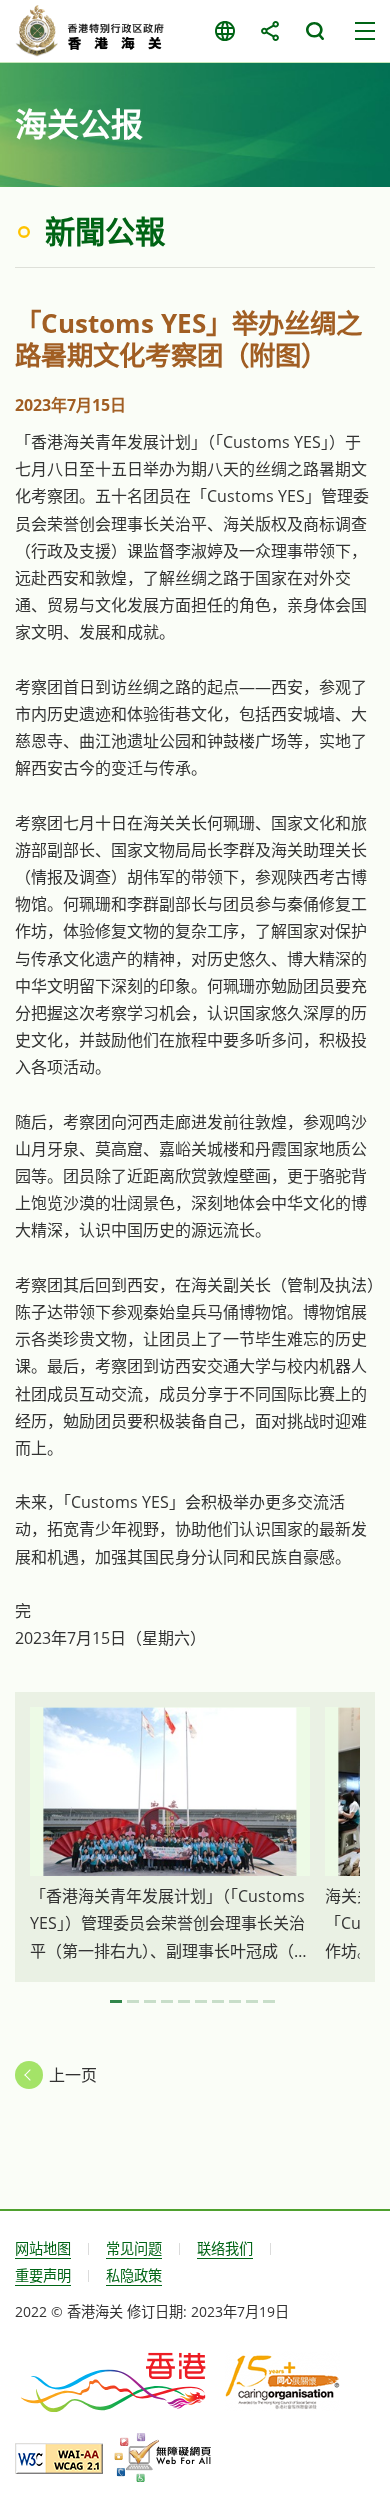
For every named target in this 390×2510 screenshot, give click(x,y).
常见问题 (134, 2248)
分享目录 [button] (269, 31)
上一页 (73, 2075)
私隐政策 (134, 2275)
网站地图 (43, 2248)
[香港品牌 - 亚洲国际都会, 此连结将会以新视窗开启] (115, 2381)
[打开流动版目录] (365, 31)
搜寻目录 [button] (314, 31)
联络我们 (225, 2248)
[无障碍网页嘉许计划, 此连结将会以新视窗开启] (162, 2458)
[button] (116, 2002)
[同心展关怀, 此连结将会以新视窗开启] (282, 2381)
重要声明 (43, 2275)
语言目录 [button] (224, 31)
